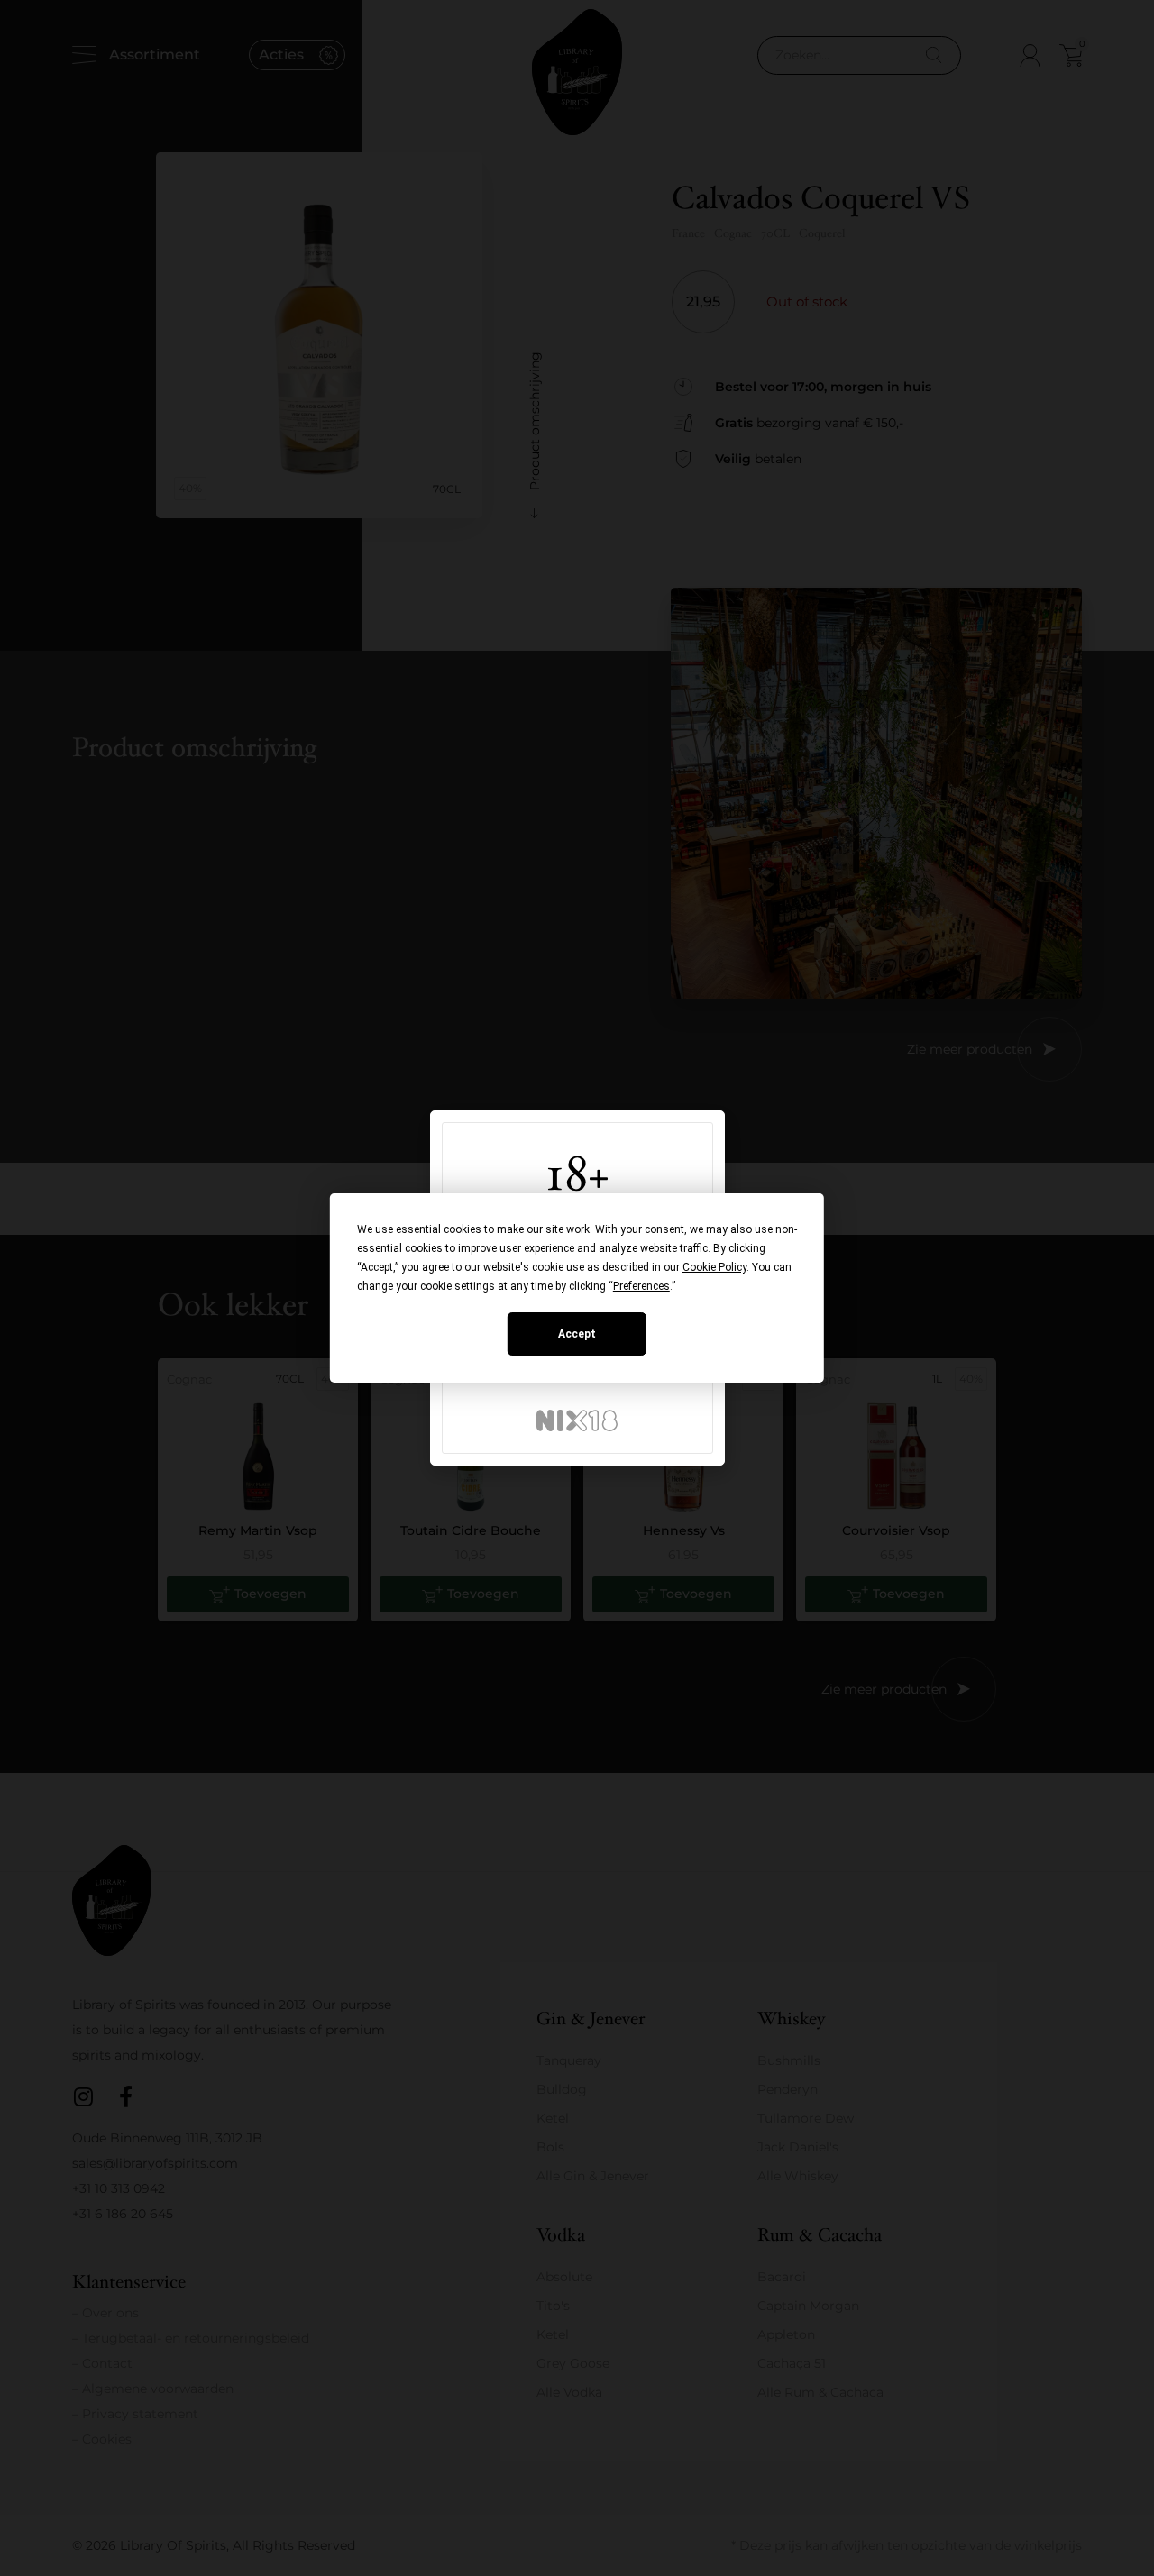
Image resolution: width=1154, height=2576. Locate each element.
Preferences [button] (641, 1286)
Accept (577, 1334)
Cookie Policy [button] (714, 1267)
